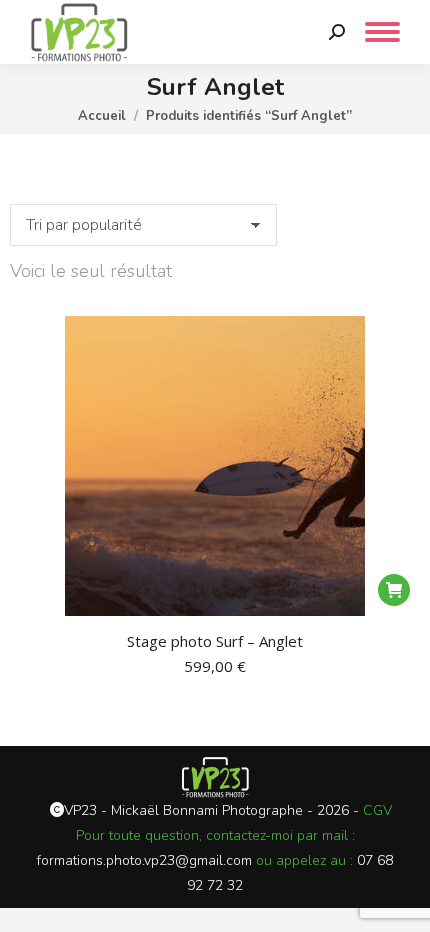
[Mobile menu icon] (382, 32)
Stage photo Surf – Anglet (215, 641)
